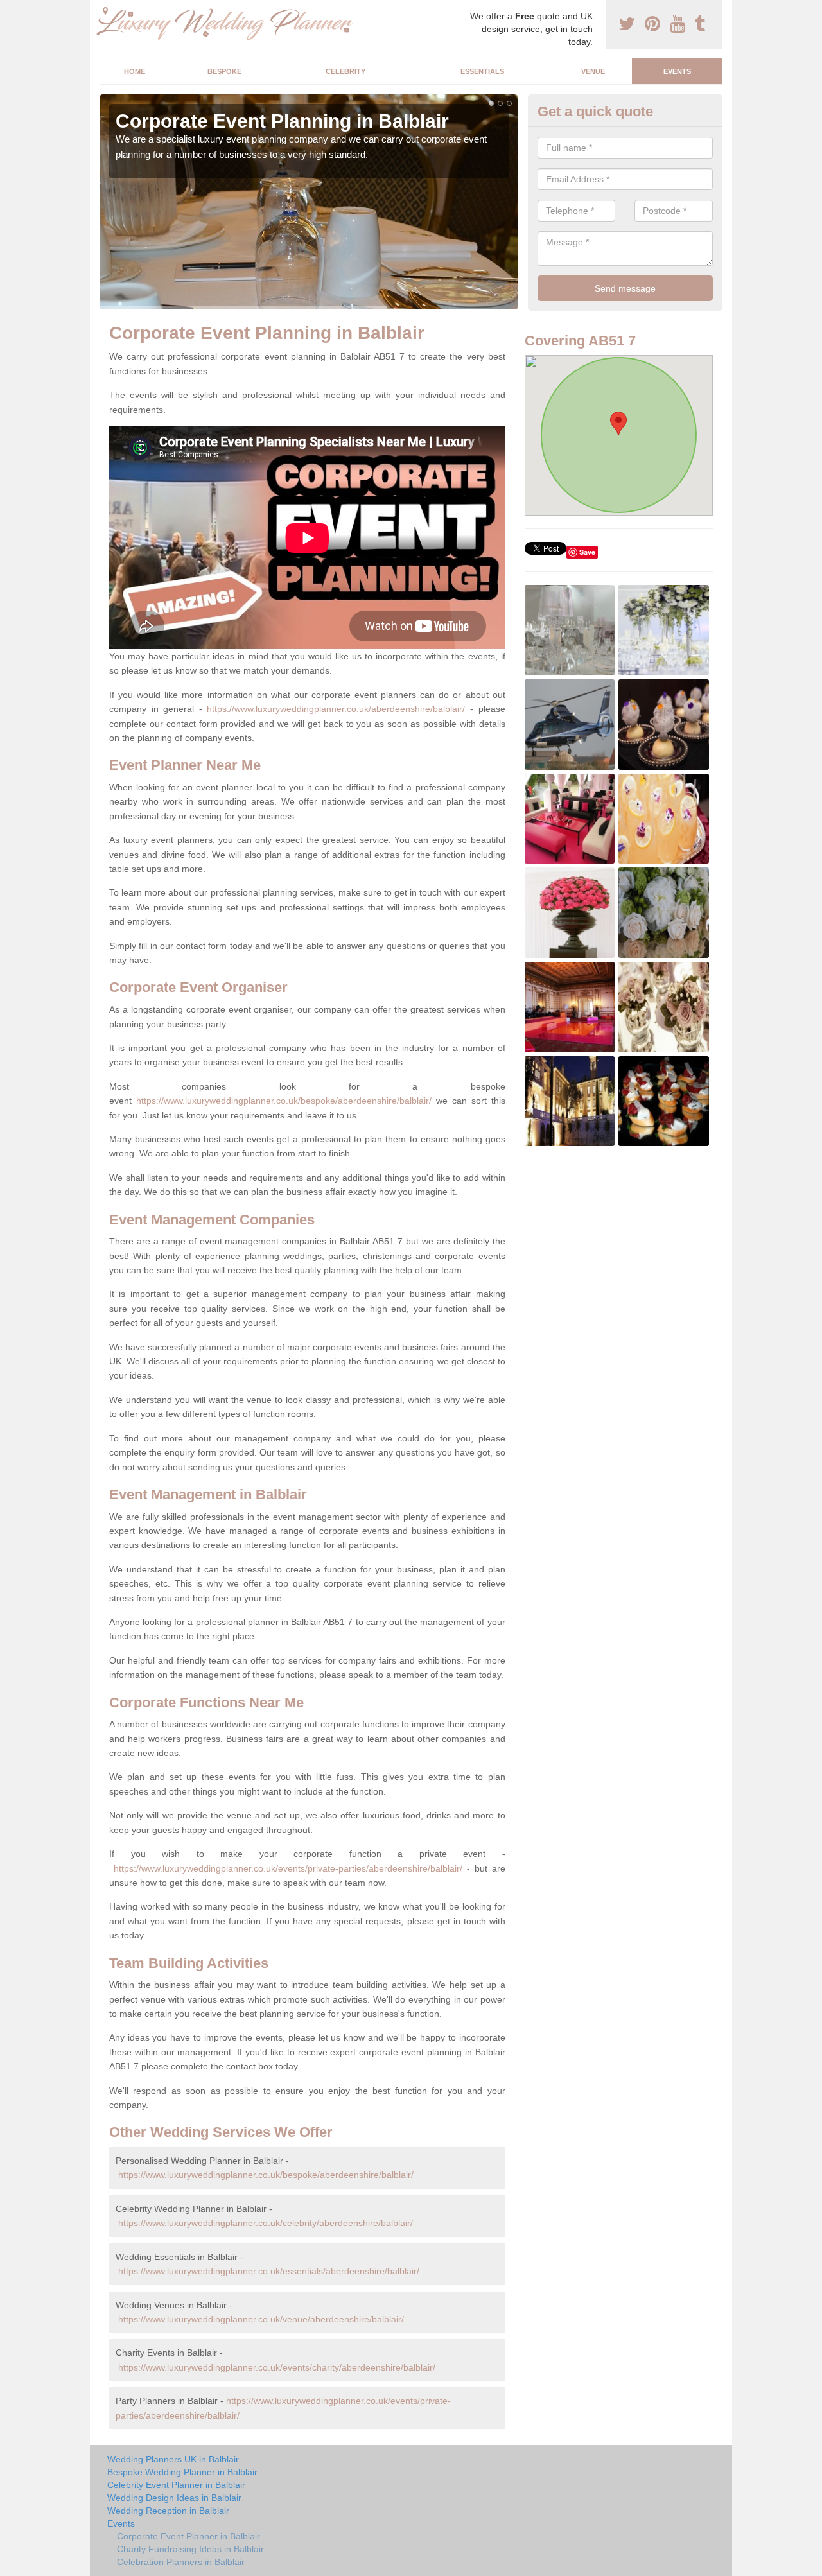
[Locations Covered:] (105, 11)
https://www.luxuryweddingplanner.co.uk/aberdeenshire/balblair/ (336, 709)
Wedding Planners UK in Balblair (173, 2459)
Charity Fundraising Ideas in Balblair (190, 2549)
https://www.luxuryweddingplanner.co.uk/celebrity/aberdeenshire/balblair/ (266, 2223)
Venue (593, 71)
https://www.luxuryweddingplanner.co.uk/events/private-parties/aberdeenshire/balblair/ (288, 1868)
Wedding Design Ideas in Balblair (174, 2498)
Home (135, 71)
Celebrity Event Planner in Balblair (176, 2485)
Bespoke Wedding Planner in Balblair (182, 2472)
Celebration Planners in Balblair (181, 2562)
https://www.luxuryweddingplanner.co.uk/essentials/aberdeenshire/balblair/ (269, 2271)
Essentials (482, 71)
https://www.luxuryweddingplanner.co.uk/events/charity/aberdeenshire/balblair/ (277, 2367)
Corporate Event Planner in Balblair (188, 2536)
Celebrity (345, 71)
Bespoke (224, 71)
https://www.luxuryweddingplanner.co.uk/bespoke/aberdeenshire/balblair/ (284, 1101)
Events (677, 71)
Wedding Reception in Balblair (168, 2511)
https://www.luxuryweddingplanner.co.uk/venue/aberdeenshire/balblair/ (261, 2319)
